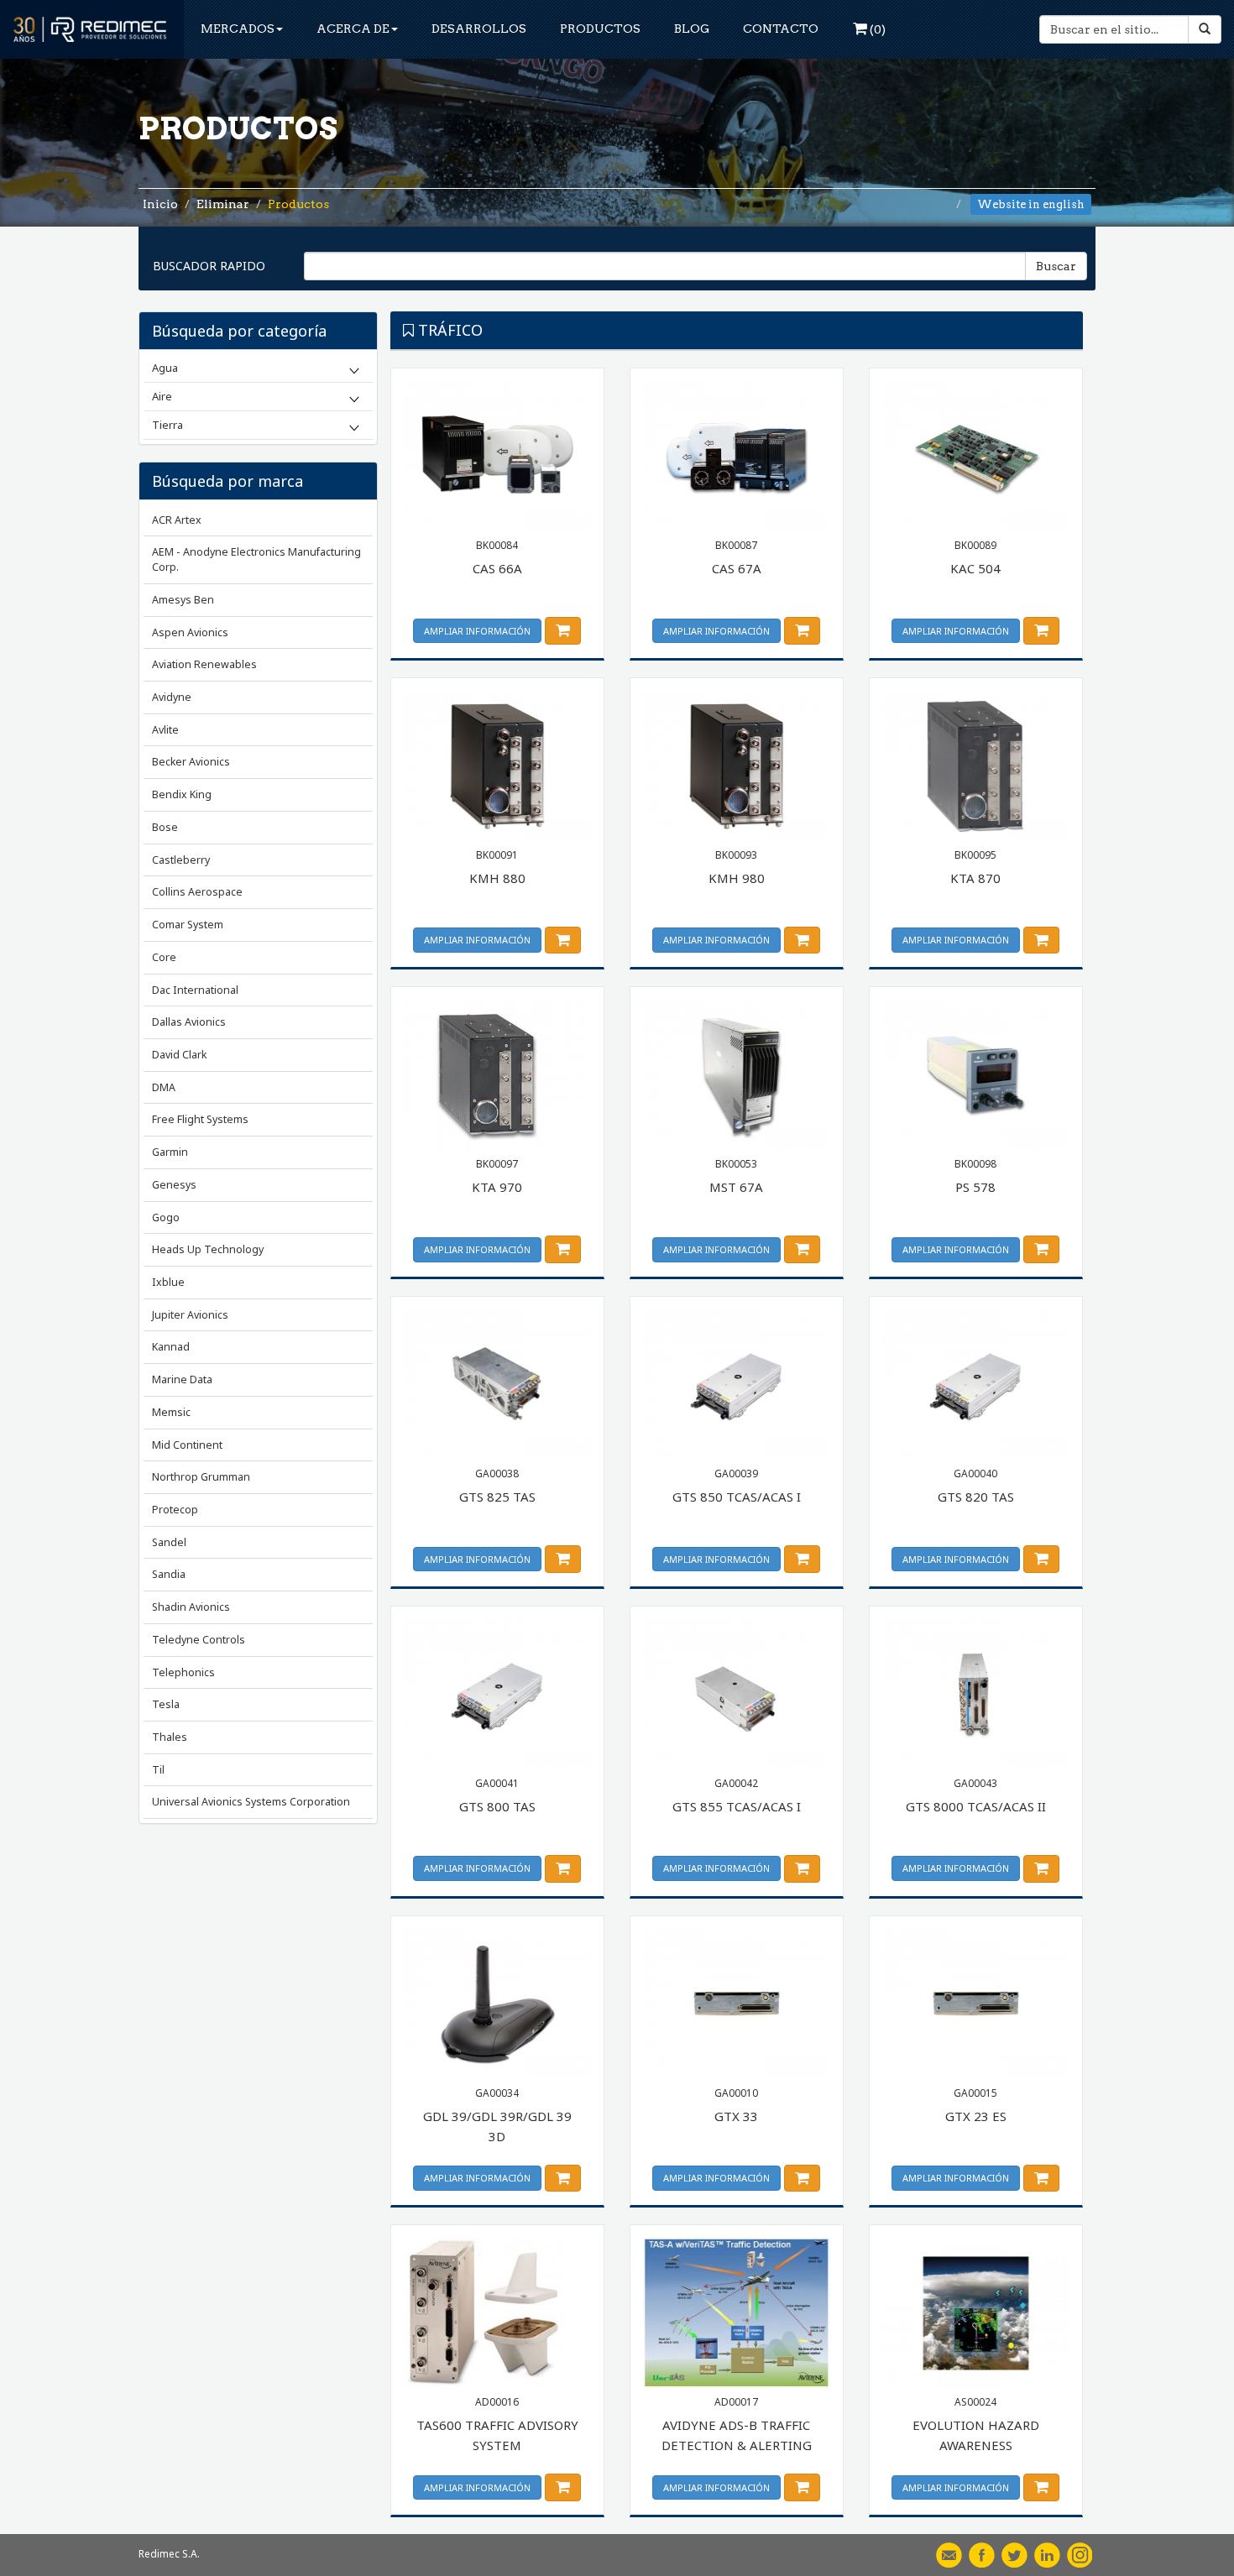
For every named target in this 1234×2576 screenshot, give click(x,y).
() (876, 29)
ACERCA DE (353, 29)
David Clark (179, 1055)
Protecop (175, 1510)
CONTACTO (781, 29)
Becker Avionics (191, 762)
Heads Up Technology (208, 1249)
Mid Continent (187, 1445)
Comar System (188, 925)
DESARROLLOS (479, 29)
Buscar (1056, 266)
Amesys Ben (183, 600)
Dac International (195, 990)
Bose (165, 827)
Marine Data (182, 1379)
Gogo (166, 1217)
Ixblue (168, 1282)
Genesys (174, 1185)
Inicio (160, 204)
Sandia (169, 1574)
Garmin (170, 1152)
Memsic (171, 1412)
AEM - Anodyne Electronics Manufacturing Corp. (256, 559)
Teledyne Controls (199, 1640)
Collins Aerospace (197, 892)
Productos (298, 204)
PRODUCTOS (600, 29)
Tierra (167, 425)
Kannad (171, 1347)
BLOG (692, 29)
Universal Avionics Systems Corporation (251, 1802)
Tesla (166, 1704)
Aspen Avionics (190, 632)
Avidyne (172, 697)
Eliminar (223, 204)
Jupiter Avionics (190, 1315)
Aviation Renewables (204, 664)
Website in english (1031, 204)
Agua (165, 368)
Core (164, 957)
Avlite (165, 730)
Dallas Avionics (189, 1022)
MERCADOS (238, 29)
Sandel (169, 1542)
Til (158, 1770)
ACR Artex (177, 520)
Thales (170, 1737)
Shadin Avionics (191, 1607)
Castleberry (181, 860)
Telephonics (183, 1672)
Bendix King (182, 794)
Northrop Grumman (201, 1477)
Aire (162, 396)
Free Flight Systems (200, 1119)
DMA (164, 1087)
